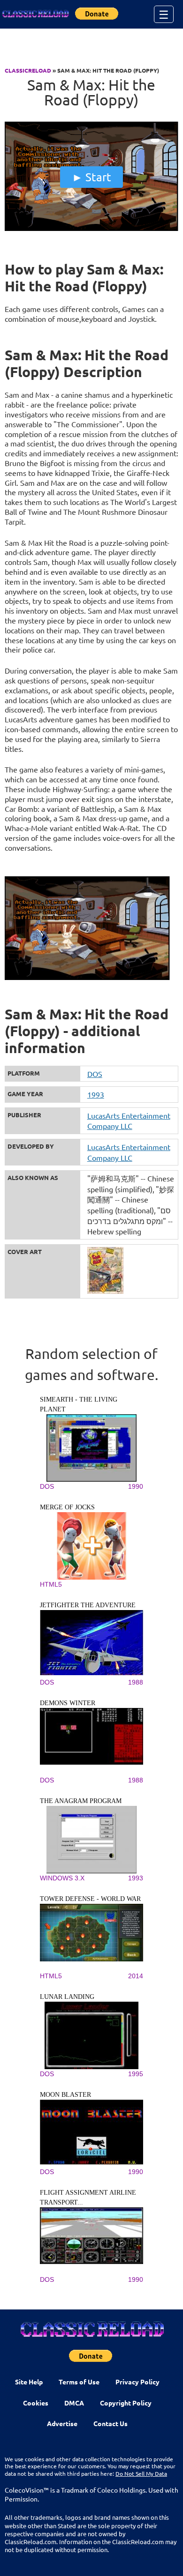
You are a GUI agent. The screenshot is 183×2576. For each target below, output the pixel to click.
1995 (136, 2074)
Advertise (62, 2423)
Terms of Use (79, 2382)
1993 (96, 1094)
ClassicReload (28, 70)
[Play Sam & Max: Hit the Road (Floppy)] (92, 229)
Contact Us (111, 2423)
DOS (95, 1074)
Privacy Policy (137, 2382)
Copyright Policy (126, 2403)
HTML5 (51, 1584)
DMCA (74, 2403)
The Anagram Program (81, 1801)
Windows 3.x (62, 1878)
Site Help (29, 2382)
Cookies (36, 2403)
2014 (136, 1976)
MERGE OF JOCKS (67, 1507)
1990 (136, 1486)
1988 (136, 1682)
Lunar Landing (67, 1997)
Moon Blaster (65, 2095)
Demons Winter (68, 1703)
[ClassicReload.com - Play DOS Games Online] (35, 14)
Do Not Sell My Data (141, 2473)
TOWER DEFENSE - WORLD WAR (90, 1899)
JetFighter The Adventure (88, 1605)
